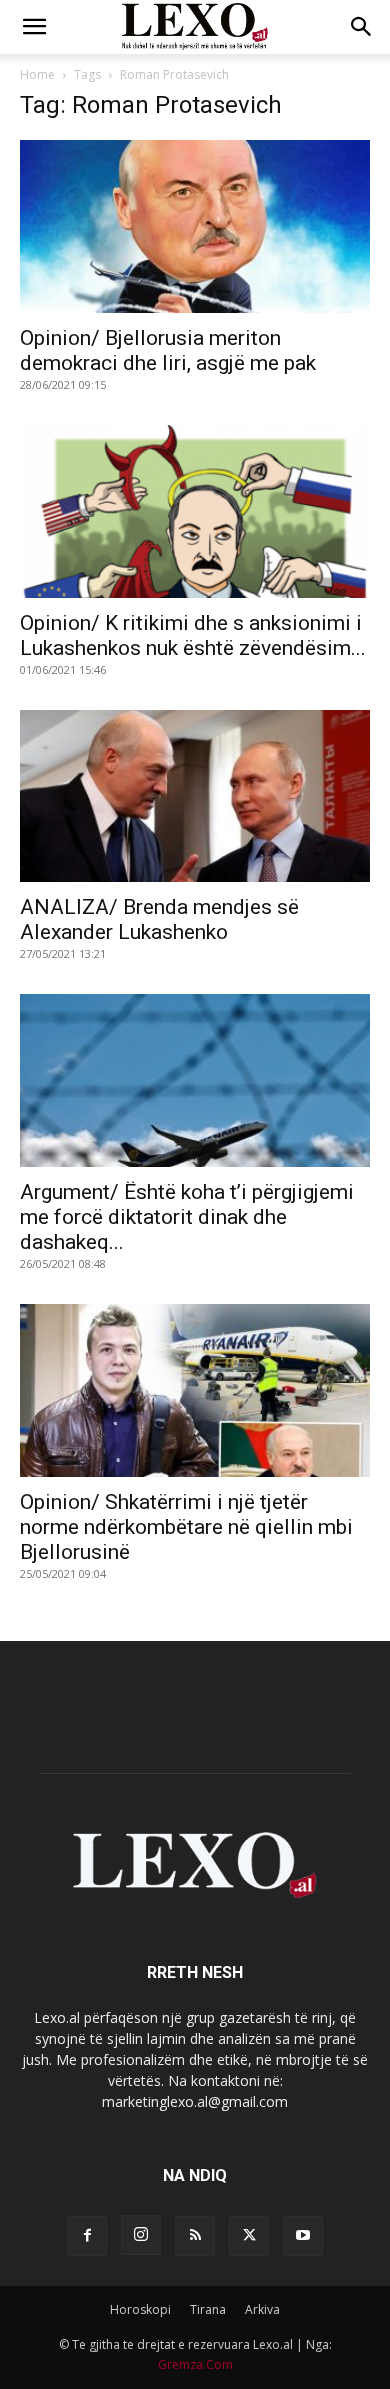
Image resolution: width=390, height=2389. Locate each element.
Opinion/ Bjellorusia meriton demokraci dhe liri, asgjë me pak (168, 350)
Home (37, 74)
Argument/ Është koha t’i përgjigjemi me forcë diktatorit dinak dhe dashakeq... (187, 1217)
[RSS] (195, 2236)
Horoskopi (140, 2309)
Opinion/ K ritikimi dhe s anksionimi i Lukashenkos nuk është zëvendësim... (193, 635)
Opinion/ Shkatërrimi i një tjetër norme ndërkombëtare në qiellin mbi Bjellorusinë (186, 1527)
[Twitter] (249, 2236)
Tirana (208, 2309)
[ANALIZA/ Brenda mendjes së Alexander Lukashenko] (195, 796)
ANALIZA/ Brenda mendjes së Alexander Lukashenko (159, 919)
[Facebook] (87, 2236)
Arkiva (262, 2309)
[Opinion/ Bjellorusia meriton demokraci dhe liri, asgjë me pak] (195, 226)
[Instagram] (141, 2235)
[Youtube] (303, 2236)
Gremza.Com (195, 2364)
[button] (34, 27)
